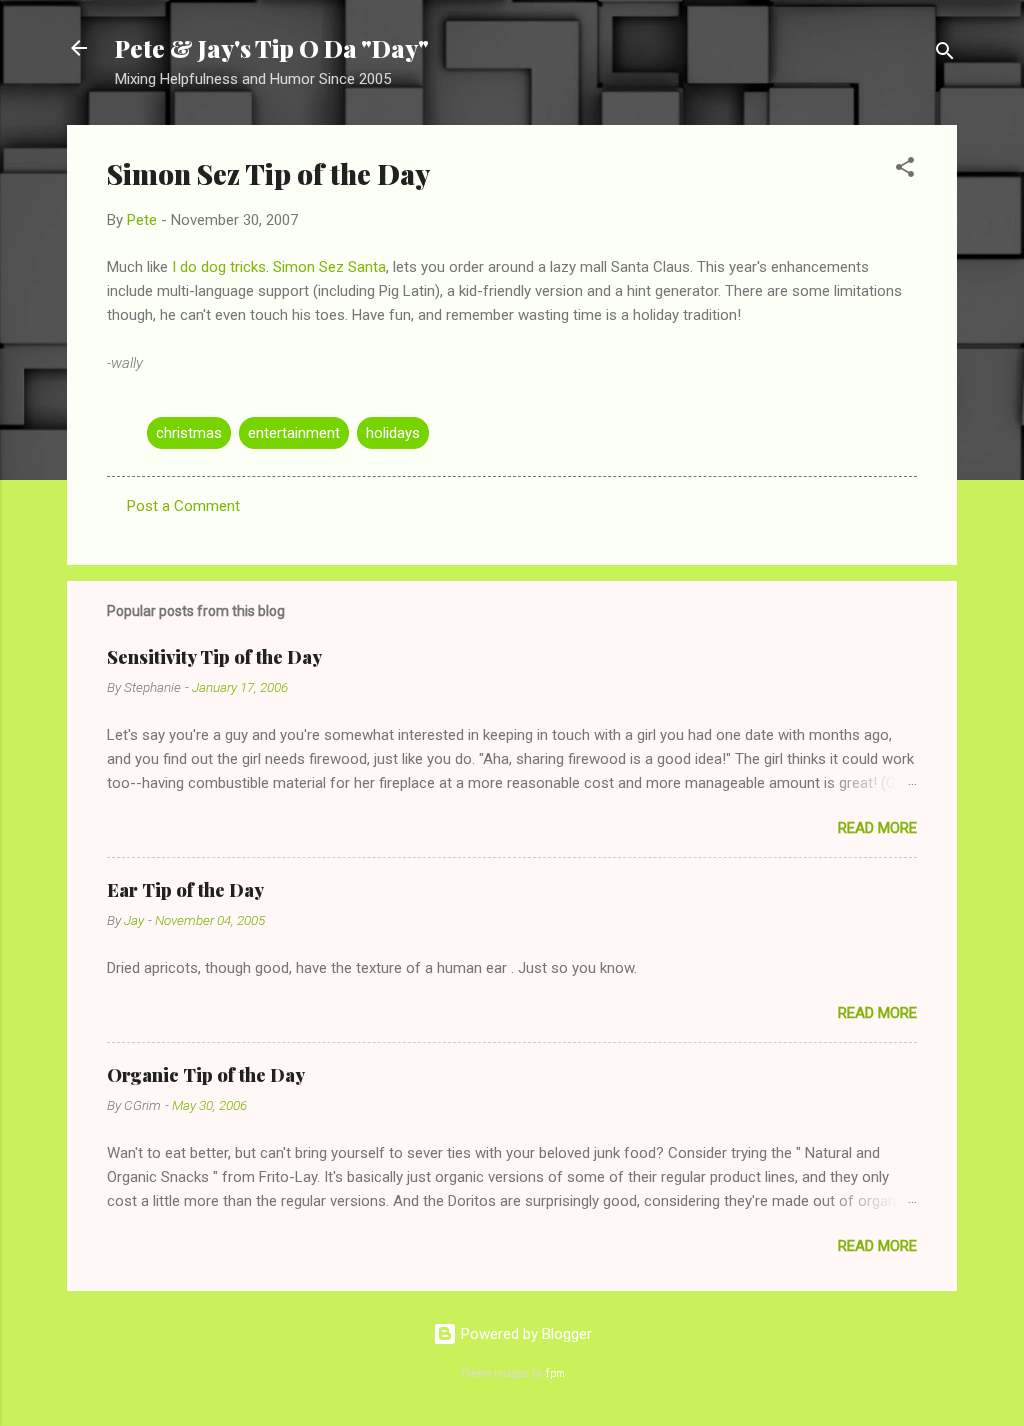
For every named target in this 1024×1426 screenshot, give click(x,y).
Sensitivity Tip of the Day (214, 657)
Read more (877, 828)
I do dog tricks (219, 267)
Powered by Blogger (524, 1334)
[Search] (945, 54)
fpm (555, 1373)
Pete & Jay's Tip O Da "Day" (272, 48)
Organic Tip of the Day (206, 1075)
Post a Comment (183, 506)
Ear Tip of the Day (185, 890)
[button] (905, 170)
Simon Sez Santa (329, 267)
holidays (393, 433)
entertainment (294, 433)
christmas (189, 433)
